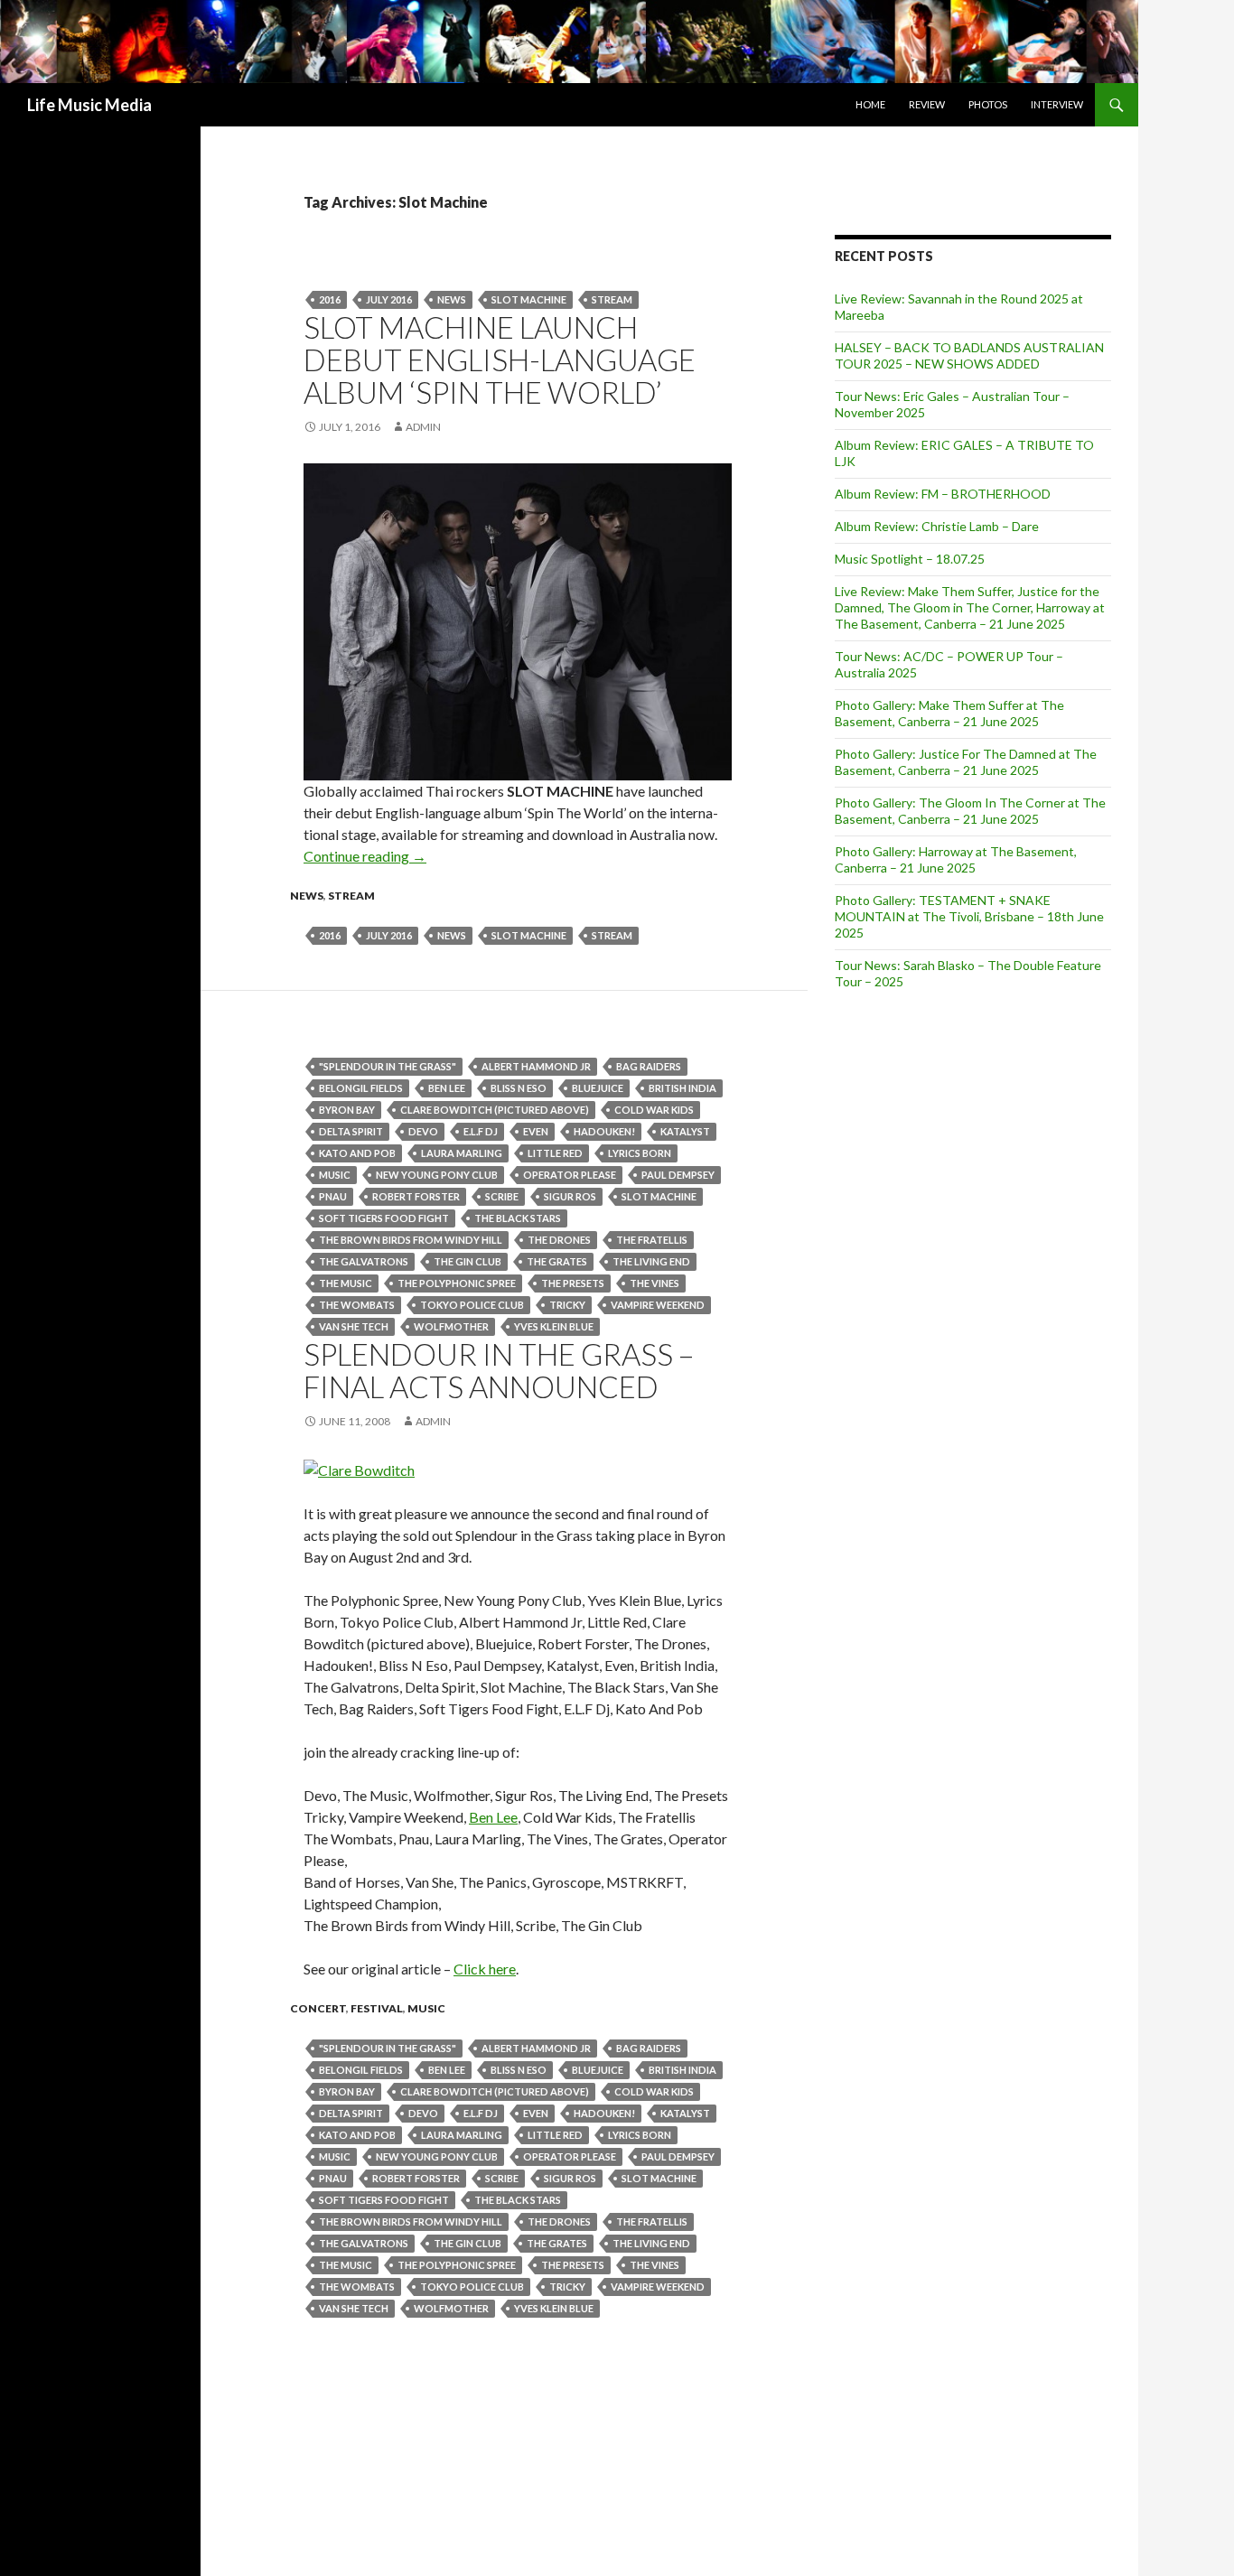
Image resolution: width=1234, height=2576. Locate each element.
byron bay (347, 1110)
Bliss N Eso (519, 1088)
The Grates (557, 1261)
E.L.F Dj (481, 1131)
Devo (423, 1131)
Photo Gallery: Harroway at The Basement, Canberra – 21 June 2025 (956, 859)
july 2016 (389, 299)
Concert (318, 2008)
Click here (485, 1969)
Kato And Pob (357, 1153)
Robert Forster (416, 1196)
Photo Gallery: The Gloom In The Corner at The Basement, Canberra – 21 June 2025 (970, 811)
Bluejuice (598, 1088)
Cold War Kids (654, 1110)
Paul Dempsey (678, 1175)
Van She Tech (354, 1326)
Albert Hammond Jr (536, 1066)
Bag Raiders (649, 1066)
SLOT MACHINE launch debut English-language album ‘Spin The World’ (500, 359)
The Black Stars (518, 1218)
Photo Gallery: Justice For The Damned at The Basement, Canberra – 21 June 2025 (966, 762)
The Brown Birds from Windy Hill (411, 1240)
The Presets (573, 1283)
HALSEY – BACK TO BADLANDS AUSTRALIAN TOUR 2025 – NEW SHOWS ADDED (969, 355)
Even (536, 1131)
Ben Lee (447, 1088)
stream (612, 299)
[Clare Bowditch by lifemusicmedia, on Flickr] (359, 1468)
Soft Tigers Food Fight (384, 1218)
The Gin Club (467, 1261)
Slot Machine (529, 299)
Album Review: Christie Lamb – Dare (937, 526)
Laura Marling (462, 1153)
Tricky (567, 1305)
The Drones (559, 1240)
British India (682, 1088)
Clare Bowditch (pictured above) (495, 1110)
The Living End (651, 1261)
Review (927, 104)
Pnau (333, 1196)
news (452, 299)
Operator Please (570, 1175)
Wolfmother (451, 1326)
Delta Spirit (351, 1131)
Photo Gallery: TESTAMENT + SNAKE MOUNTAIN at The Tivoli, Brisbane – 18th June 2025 (969, 916)
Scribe (502, 1196)
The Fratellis (652, 1240)
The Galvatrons (364, 1261)
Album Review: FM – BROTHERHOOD (943, 494)
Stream (351, 896)
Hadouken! (604, 1131)
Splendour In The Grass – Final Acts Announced (499, 1370)
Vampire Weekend (658, 1305)
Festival (377, 2008)
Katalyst (685, 1131)
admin (423, 427)
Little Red (555, 1153)
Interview (1057, 104)
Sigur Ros (570, 1196)
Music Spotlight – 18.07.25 (910, 559)
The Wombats (357, 1305)
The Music (346, 1283)
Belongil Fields (361, 1088)
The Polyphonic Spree (457, 1283)
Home (870, 104)
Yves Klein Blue (554, 1326)
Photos (988, 104)
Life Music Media (89, 105)
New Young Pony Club (437, 1175)
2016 (330, 299)
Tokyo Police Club (472, 1305)
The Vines (654, 1283)
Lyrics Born (640, 1153)
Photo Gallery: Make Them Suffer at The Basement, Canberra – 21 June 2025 (949, 713)
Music (335, 1175)
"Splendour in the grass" (388, 1066)
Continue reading (365, 856)
